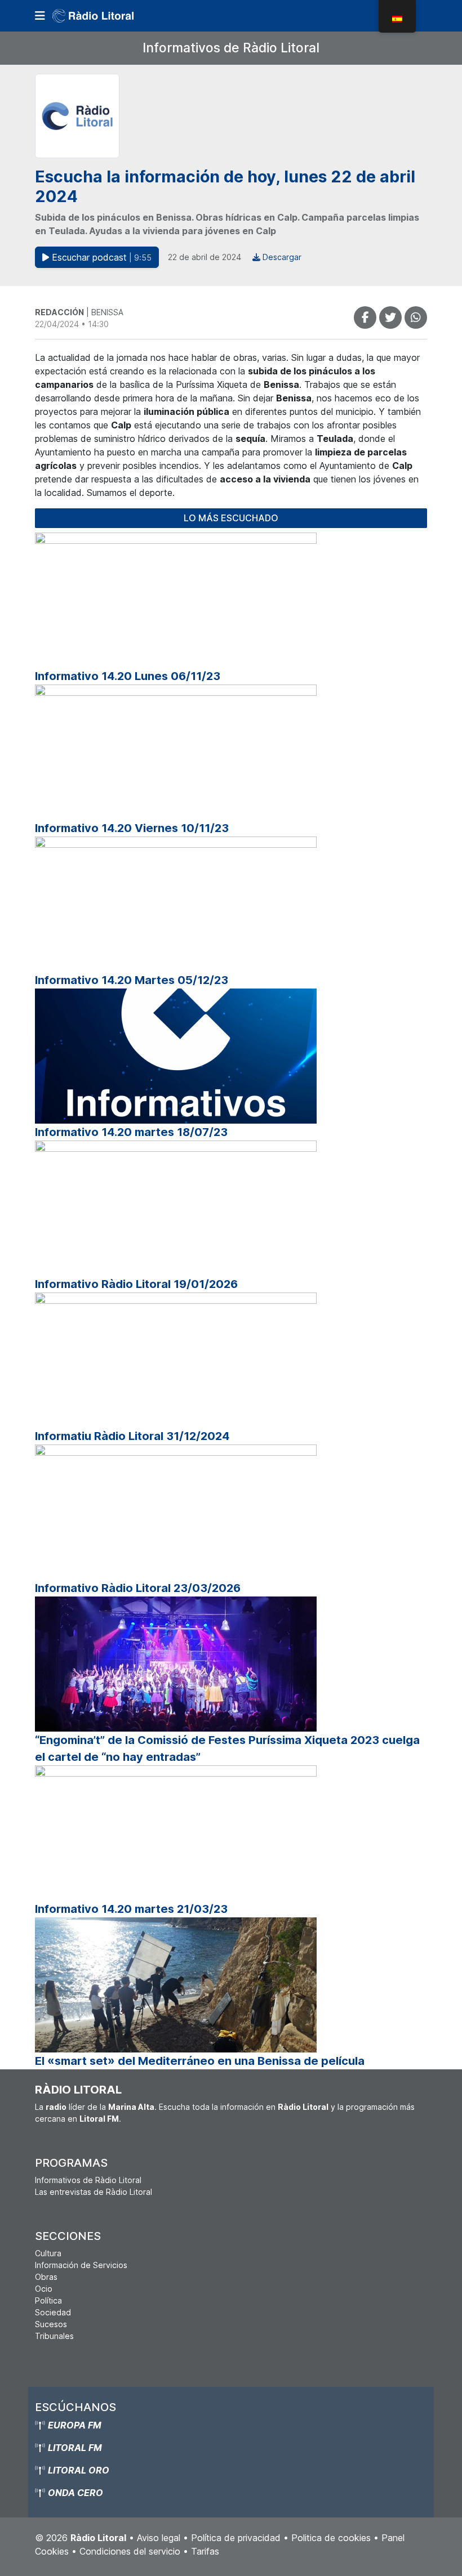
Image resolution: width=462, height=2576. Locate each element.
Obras (46, 2277)
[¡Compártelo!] (365, 317)
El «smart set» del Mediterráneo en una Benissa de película (200, 2061)
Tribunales (54, 2336)
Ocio (44, 2289)
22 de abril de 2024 (205, 257)
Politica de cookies (331, 2538)
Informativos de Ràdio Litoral (231, 48)
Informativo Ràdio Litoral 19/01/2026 (136, 1284)
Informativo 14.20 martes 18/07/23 (131, 1132)
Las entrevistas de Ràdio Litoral (94, 2192)
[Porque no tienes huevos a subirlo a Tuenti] (390, 317)
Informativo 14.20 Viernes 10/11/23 (132, 828)
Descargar (281, 257)
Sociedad (53, 2312)
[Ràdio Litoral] (109, 16)
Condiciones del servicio (130, 2551)
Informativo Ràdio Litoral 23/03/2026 (138, 1588)
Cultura (48, 2253)
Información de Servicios (81, 2265)
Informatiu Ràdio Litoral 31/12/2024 (132, 1436)
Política (48, 2300)
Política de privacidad (236, 2538)
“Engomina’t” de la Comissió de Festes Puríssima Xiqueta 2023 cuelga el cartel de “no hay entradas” (227, 1748)
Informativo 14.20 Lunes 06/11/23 (128, 676)
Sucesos (51, 2324)
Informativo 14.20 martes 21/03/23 (131, 1909)
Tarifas (205, 2551)
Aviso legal (159, 2538)
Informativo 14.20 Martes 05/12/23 (132, 980)
